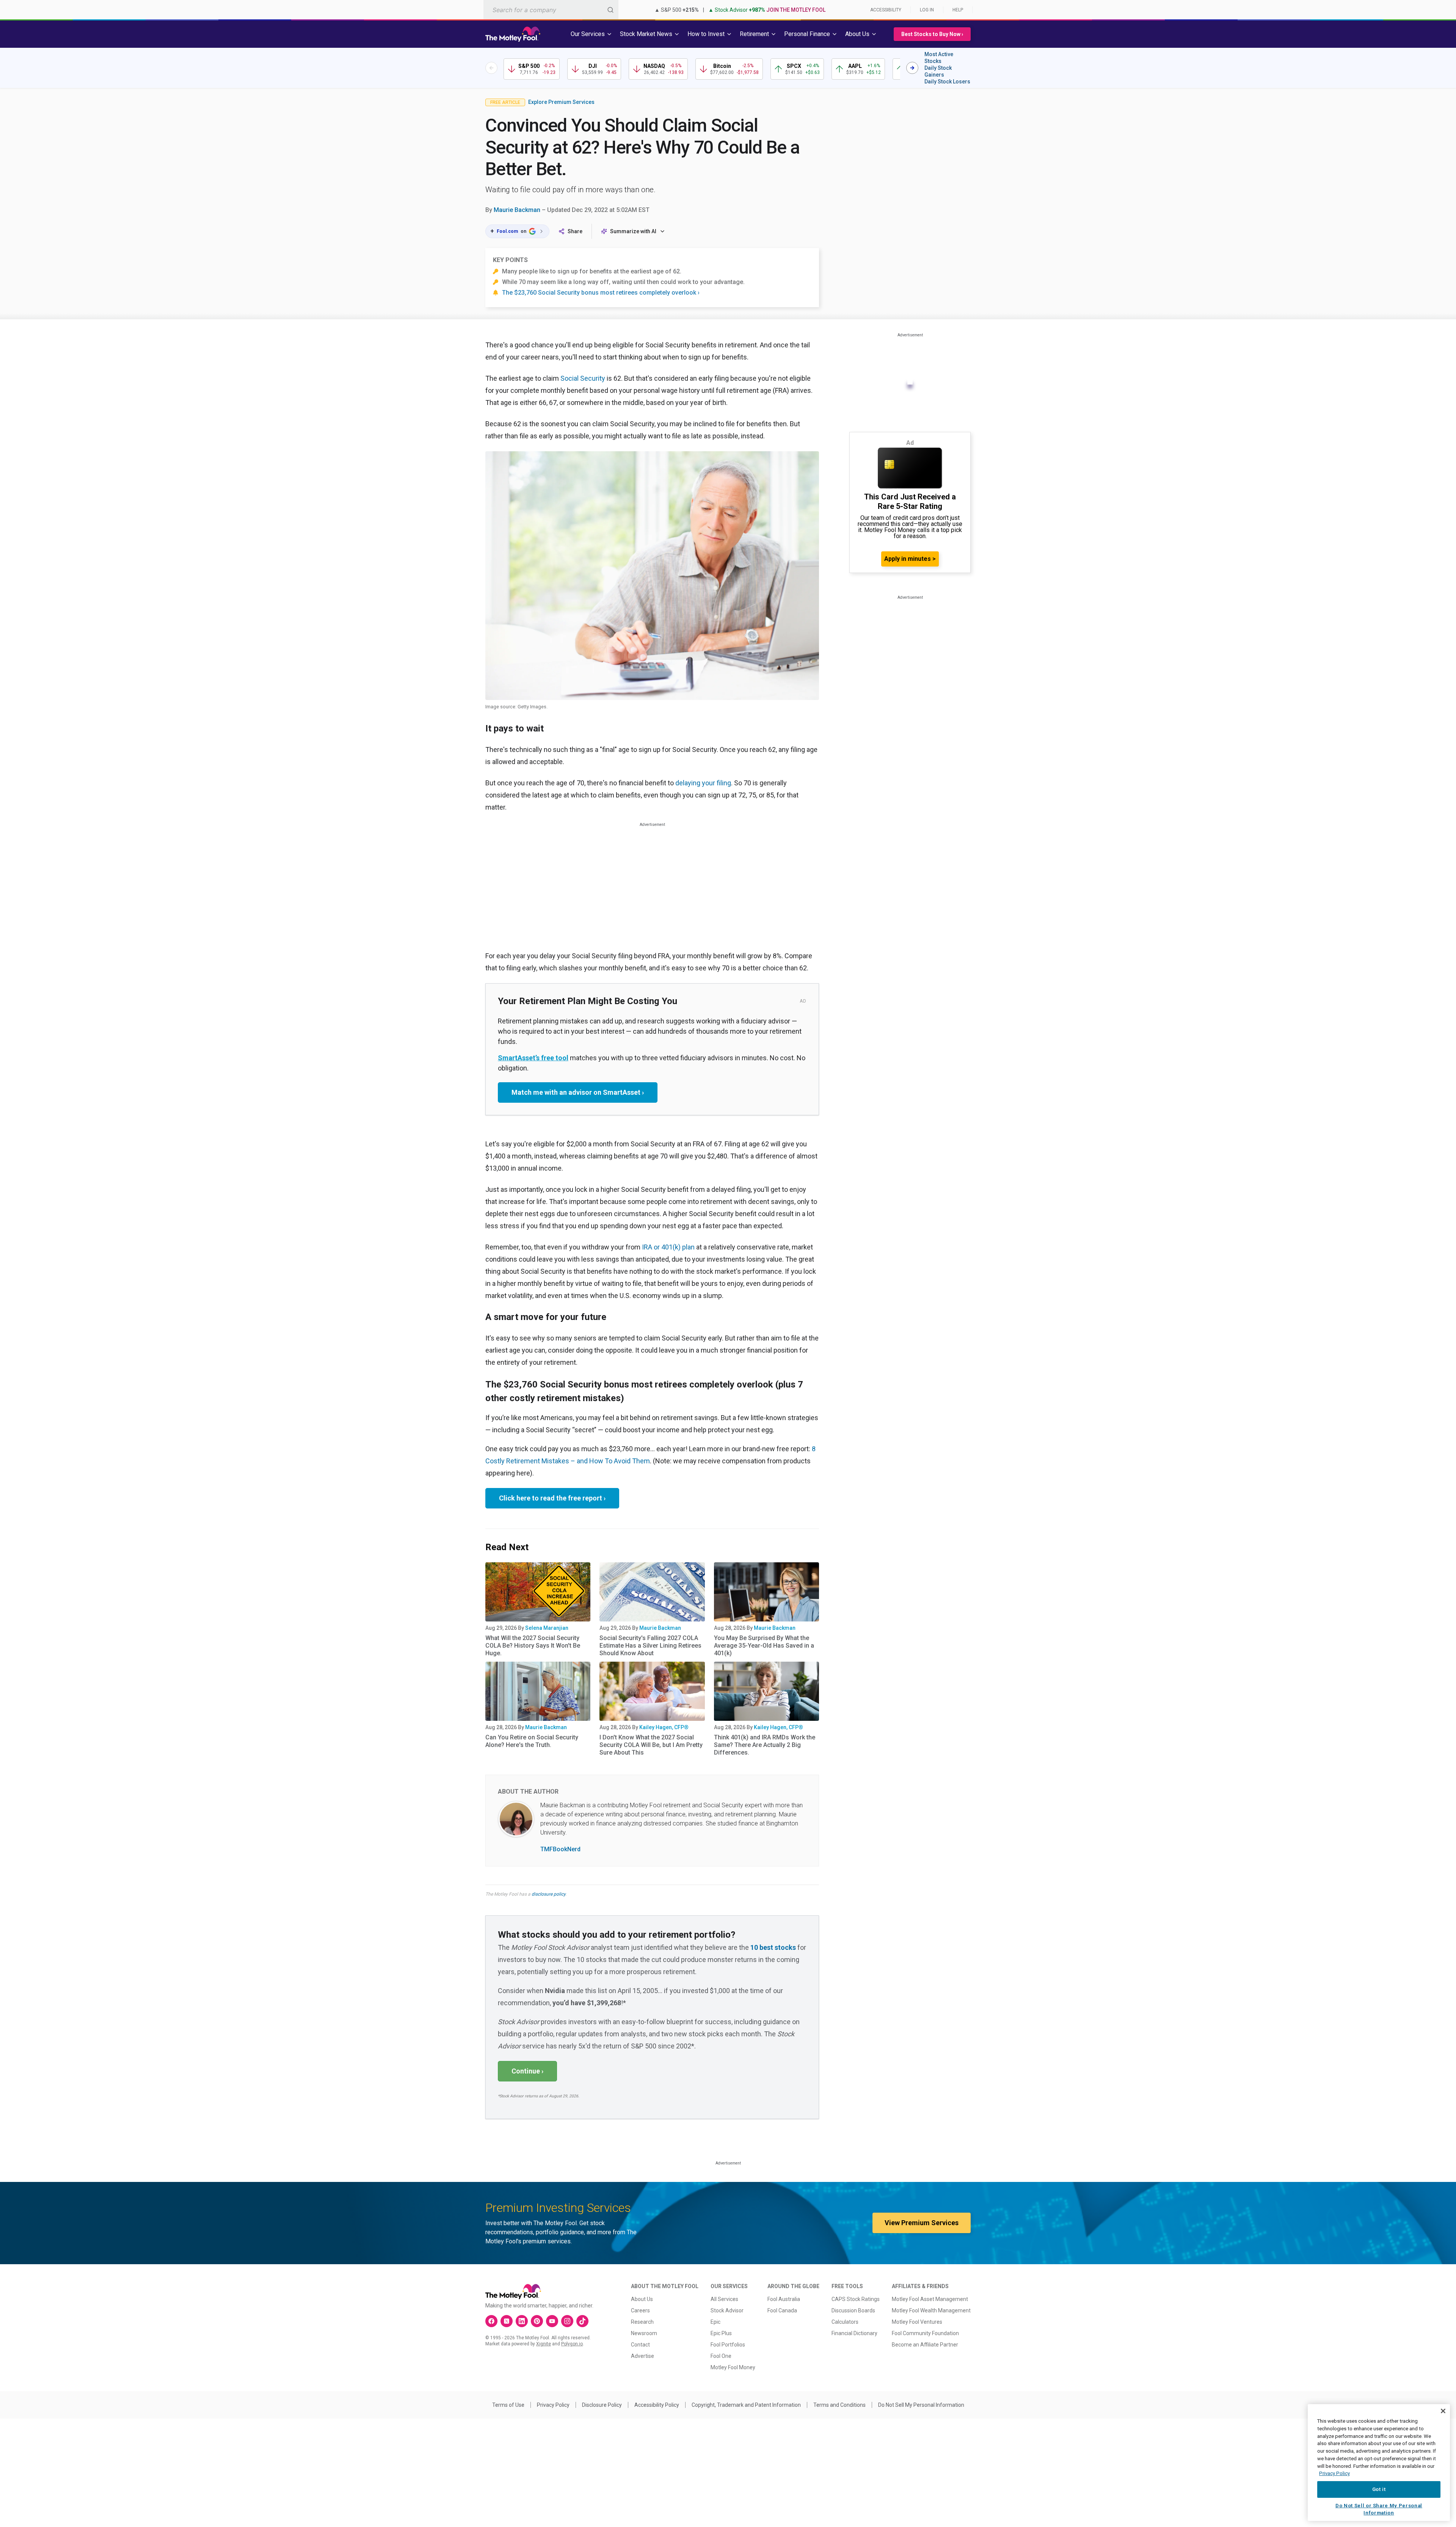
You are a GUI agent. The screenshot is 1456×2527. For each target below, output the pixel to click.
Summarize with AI (633, 231)
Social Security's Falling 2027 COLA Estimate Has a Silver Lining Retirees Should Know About (650, 1646)
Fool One (721, 2356)
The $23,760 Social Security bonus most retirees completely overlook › (601, 293)
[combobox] (551, 10)
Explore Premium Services (561, 102)
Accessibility (886, 10)
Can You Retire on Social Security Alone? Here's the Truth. (532, 1741)
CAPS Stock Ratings (856, 2299)
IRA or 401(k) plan (668, 1247)
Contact (640, 2345)
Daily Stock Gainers (938, 71)
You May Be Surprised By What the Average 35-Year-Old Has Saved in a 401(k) (764, 1646)
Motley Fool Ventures (917, 2322)
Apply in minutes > (910, 559)
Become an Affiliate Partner (925, 2345)
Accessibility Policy (657, 2405)
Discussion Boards (853, 2310)
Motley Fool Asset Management (930, 2299)
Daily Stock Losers (947, 82)
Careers (640, 2310)
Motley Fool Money (733, 2367)
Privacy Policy (553, 2405)
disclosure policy (548, 1894)
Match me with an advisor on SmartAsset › (578, 1092)
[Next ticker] (912, 68)
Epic (715, 2322)
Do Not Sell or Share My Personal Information (1379, 2509)
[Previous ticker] (491, 68)
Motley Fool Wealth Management (931, 2310)
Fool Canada (782, 2310)
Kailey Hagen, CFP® (664, 1727)
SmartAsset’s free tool (533, 1058)
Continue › (527, 2071)
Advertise (642, 2356)
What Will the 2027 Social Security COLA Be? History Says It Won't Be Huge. (533, 1646)
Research (642, 2322)
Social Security (583, 378)
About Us (642, 2299)
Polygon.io (572, 2344)
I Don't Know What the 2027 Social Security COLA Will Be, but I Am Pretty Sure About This (651, 1745)
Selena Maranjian (547, 1628)
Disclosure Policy (602, 2405)
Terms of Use (508, 2405)
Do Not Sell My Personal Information (921, 2405)
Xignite (544, 2344)
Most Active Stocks (939, 58)
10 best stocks (773, 1947)
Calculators (845, 2322)
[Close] (1443, 2411)
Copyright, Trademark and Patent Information (746, 2405)
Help (958, 10)
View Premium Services (922, 2223)
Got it (1379, 2489)
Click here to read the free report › (552, 1498)
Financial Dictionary (854, 2333)
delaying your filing (703, 783)
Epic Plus (721, 2333)
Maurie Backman (517, 210)
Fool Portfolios (728, 2345)
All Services (724, 2299)
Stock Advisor (727, 2310)
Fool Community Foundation (925, 2333)
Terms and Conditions (839, 2405)
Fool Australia (784, 2299)
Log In (927, 10)
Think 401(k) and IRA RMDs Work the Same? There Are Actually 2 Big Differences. (765, 1745)
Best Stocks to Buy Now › (932, 34)
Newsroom (644, 2333)
